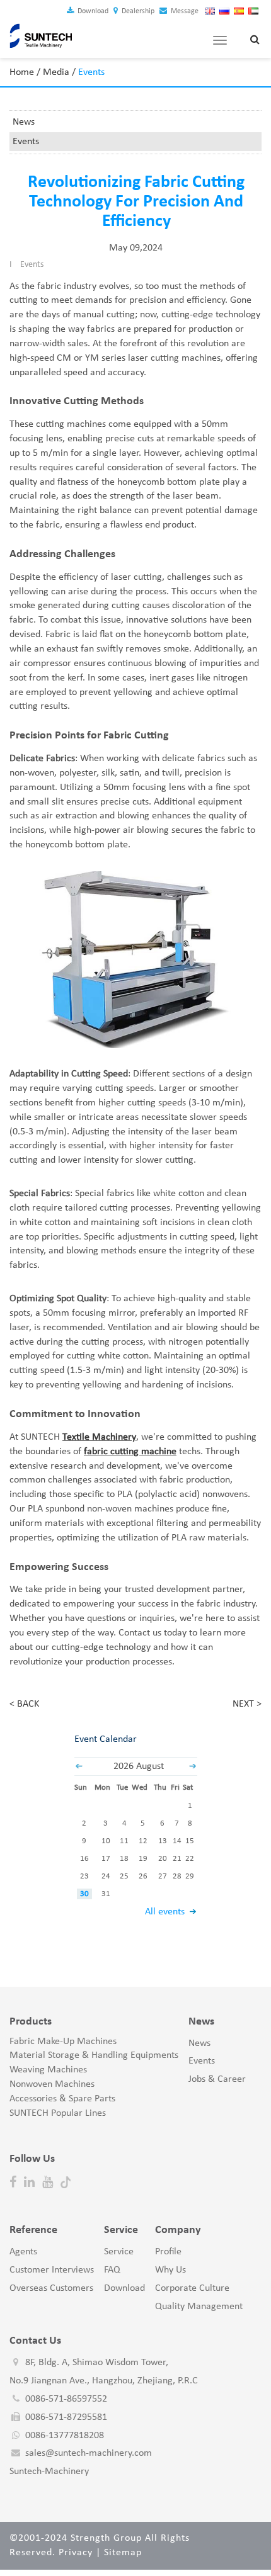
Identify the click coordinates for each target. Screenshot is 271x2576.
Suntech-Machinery (49, 2471)
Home (22, 72)
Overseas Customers (51, 2288)
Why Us (170, 2270)
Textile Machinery (99, 1437)
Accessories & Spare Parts (62, 2099)
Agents (23, 2252)
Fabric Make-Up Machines (63, 2042)
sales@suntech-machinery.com (89, 2453)
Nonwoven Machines (52, 2084)
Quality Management (199, 2307)
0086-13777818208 (65, 2436)
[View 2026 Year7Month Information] (79, 1766)
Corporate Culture (192, 2288)
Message (184, 11)
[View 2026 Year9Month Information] (193, 1766)
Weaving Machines (48, 2070)
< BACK (24, 1704)
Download (92, 11)
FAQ (112, 2270)
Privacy (76, 2553)
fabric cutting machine (130, 1452)
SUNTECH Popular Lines (58, 2113)
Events (26, 142)
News (24, 122)
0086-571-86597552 (66, 2399)
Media (56, 72)
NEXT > (247, 1704)
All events (165, 1912)
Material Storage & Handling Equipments (94, 2055)
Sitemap (123, 2553)
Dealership (137, 11)
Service (119, 2252)
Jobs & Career (217, 2079)
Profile (168, 2252)
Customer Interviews (52, 2270)
